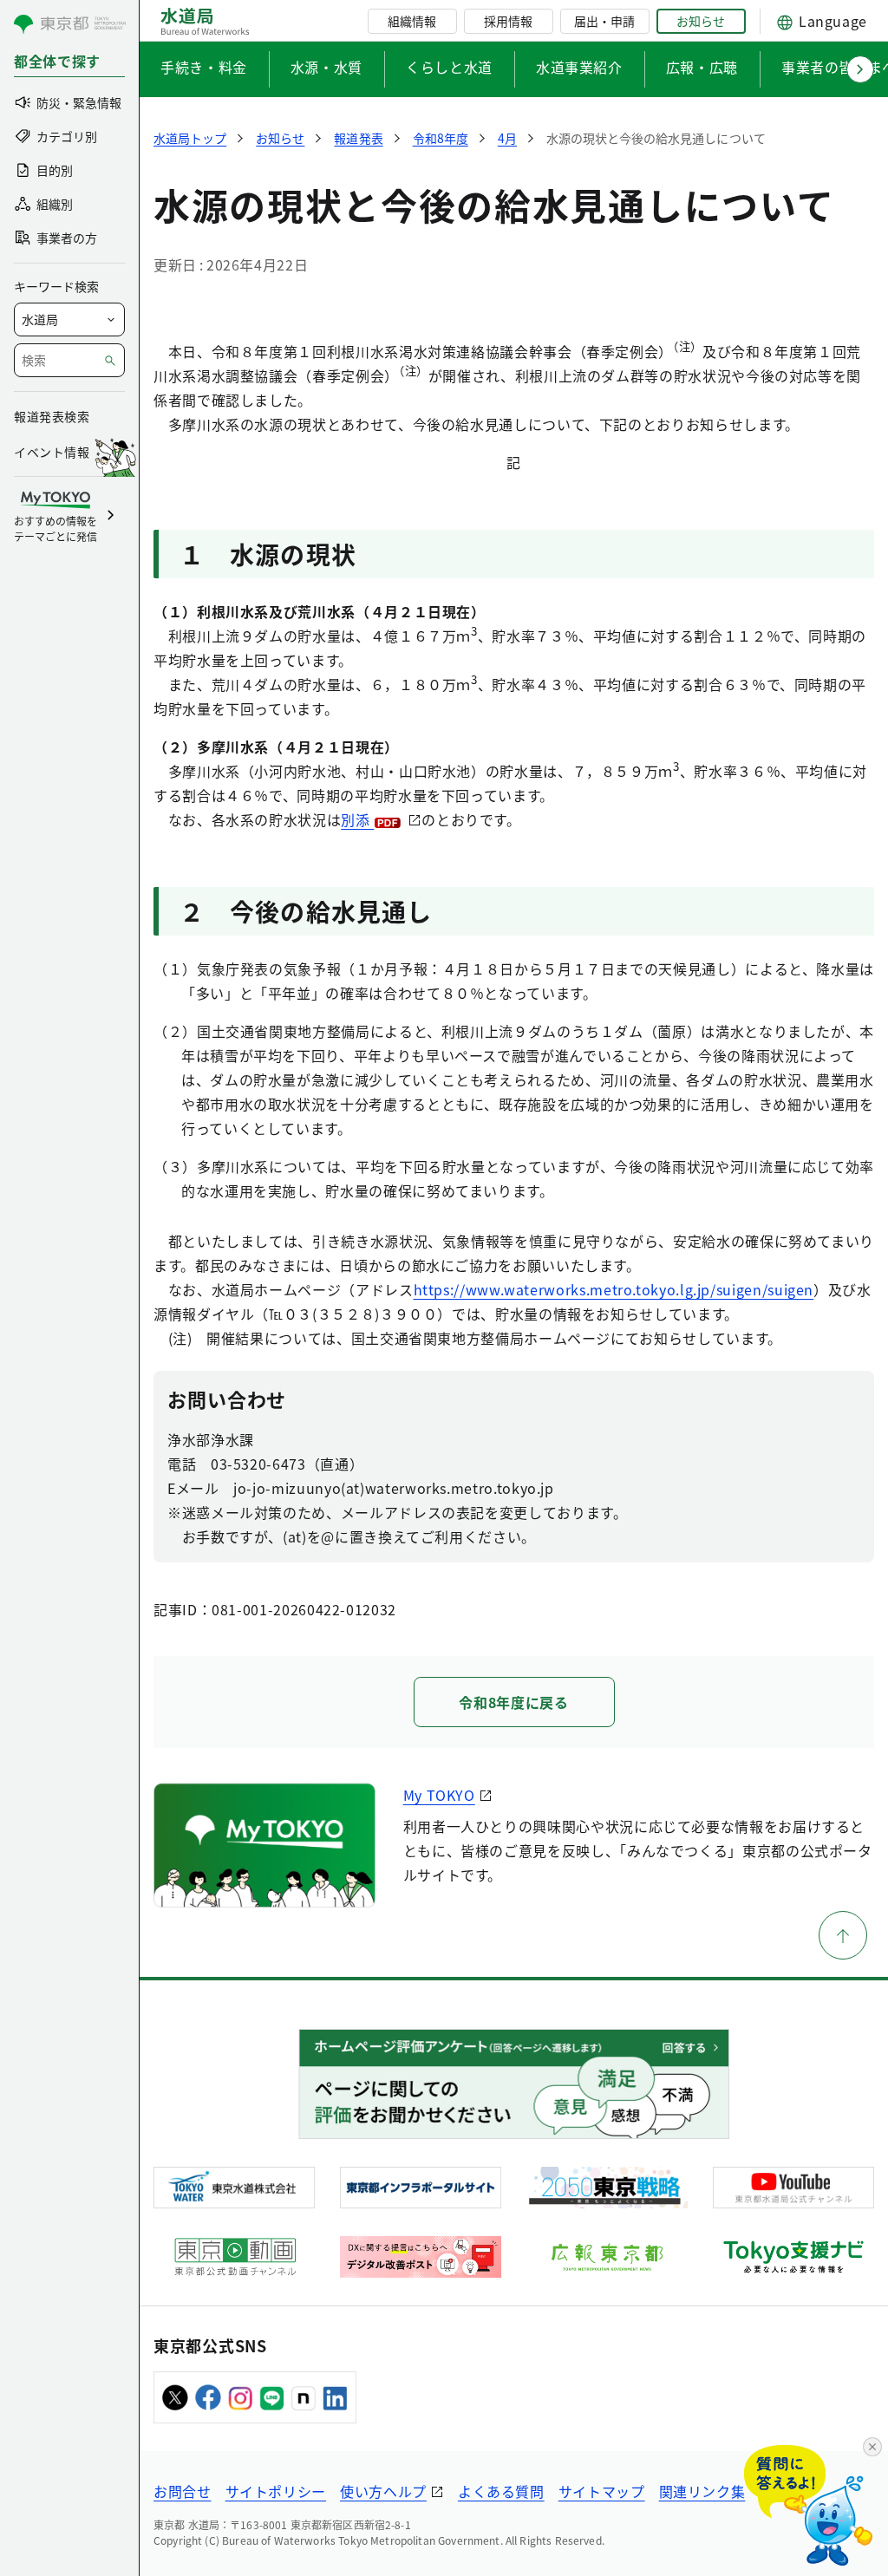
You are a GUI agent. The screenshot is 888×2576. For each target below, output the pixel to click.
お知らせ (701, 21)
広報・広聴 (702, 67)
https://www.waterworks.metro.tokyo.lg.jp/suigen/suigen (614, 1289)
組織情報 (412, 21)
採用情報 (508, 21)
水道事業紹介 (579, 67)
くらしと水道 (449, 67)
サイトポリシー (276, 2491)
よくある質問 (501, 2491)
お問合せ (183, 2491)
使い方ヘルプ (383, 2491)
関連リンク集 (702, 2491)
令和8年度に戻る (513, 1702)
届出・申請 (604, 21)
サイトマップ (602, 2491)
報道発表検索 (52, 416)
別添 (357, 819)
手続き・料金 (204, 67)
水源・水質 (326, 67)
